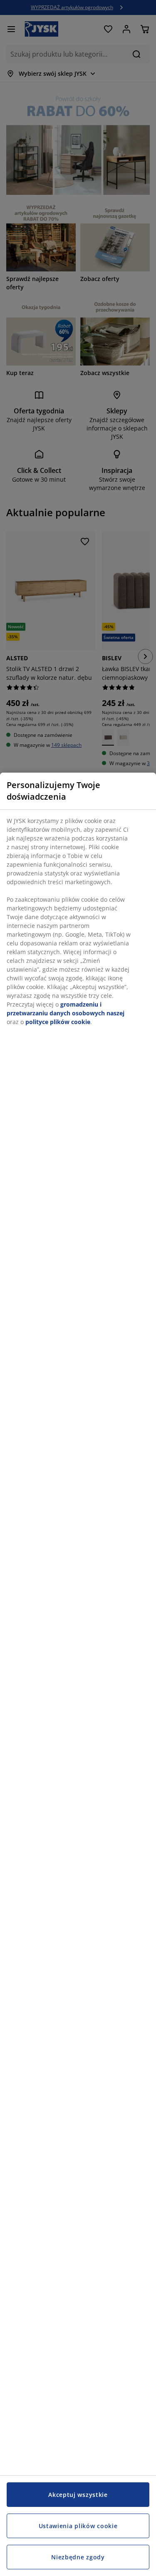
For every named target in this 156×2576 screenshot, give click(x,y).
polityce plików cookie (58, 1022)
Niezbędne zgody (78, 2557)
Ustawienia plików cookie (78, 2526)
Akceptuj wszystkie (78, 2495)
